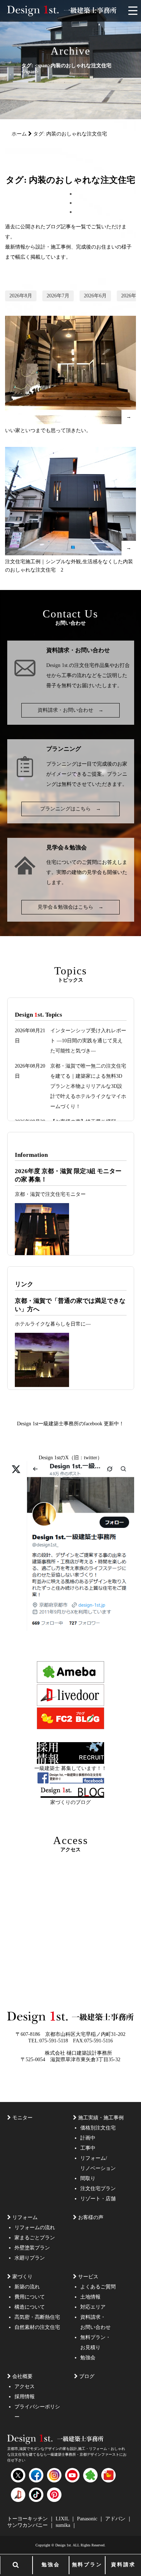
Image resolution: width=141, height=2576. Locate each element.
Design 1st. (58, 665)
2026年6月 (95, 296)
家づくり (22, 2277)
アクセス (25, 2387)
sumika (64, 2525)
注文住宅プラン (98, 2189)
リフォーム (25, 2217)
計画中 (88, 2138)
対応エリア (93, 2307)
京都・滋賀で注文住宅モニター (50, 1194)
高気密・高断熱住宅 (37, 2317)
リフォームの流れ (35, 2228)
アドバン (116, 2519)
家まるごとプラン (35, 2238)
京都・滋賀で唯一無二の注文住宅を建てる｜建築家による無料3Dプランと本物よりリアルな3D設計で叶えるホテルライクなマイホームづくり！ (88, 1086)
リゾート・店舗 (98, 2199)
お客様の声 (91, 2217)
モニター (22, 2118)
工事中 (88, 2148)
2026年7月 (58, 296)
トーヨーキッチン (28, 2519)
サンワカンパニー (28, 2525)
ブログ (87, 2376)
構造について (30, 2307)
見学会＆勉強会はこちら (70, 907)
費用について (30, 2297)
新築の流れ (27, 2287)
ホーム (19, 134)
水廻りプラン (30, 2258)
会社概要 (22, 2376)
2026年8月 (21, 296)
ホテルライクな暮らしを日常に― (53, 1324)
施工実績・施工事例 (101, 2118)
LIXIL (63, 2519)
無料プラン (87, 2565)
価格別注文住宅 (98, 2128)
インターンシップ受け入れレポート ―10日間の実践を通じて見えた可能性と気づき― (88, 1041)
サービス (88, 2277)
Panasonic (88, 2519)
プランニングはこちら (70, 809)
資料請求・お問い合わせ (70, 710)
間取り (88, 2178)
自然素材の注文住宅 (37, 2327)
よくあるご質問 (98, 2287)
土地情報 (90, 2297)
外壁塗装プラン (32, 2248)
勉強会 (51, 2565)
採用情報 (25, 2397)
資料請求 (123, 2565)
